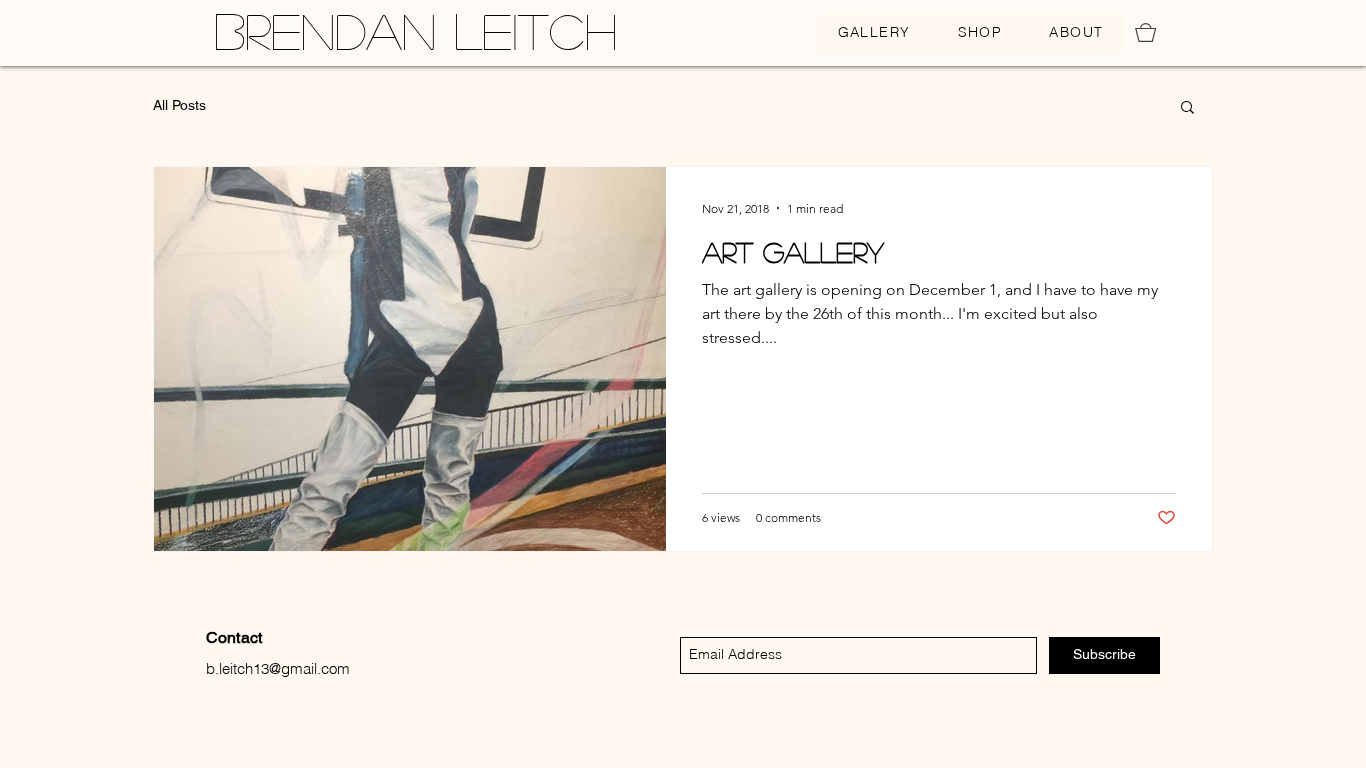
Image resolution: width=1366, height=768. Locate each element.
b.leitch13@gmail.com (278, 668)
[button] (1157, 32)
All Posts (179, 105)
